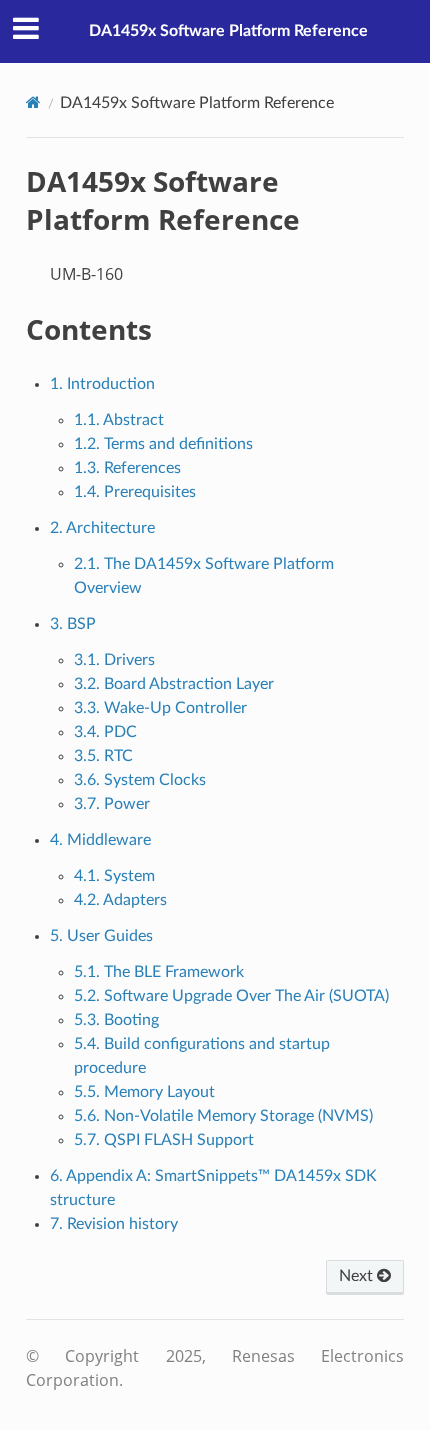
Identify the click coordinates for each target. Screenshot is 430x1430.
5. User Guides (101, 936)
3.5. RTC (103, 756)
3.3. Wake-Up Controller (160, 708)
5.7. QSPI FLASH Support (164, 1140)
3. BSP (73, 624)
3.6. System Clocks (140, 780)
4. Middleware (100, 840)
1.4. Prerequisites (135, 492)
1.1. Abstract (119, 420)
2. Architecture (102, 528)
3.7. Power (112, 804)
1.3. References (127, 468)
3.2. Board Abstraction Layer (174, 684)
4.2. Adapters (120, 900)
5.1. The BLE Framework (159, 972)
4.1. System (114, 876)
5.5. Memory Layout (144, 1092)
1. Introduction (102, 384)
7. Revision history (114, 1224)
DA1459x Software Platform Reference (228, 31)
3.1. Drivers (114, 660)
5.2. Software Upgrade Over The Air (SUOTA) (231, 996)
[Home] (33, 102)
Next (358, 1276)
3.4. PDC (105, 732)
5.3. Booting (116, 1020)
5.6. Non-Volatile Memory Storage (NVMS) (223, 1116)
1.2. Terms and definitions (163, 444)
